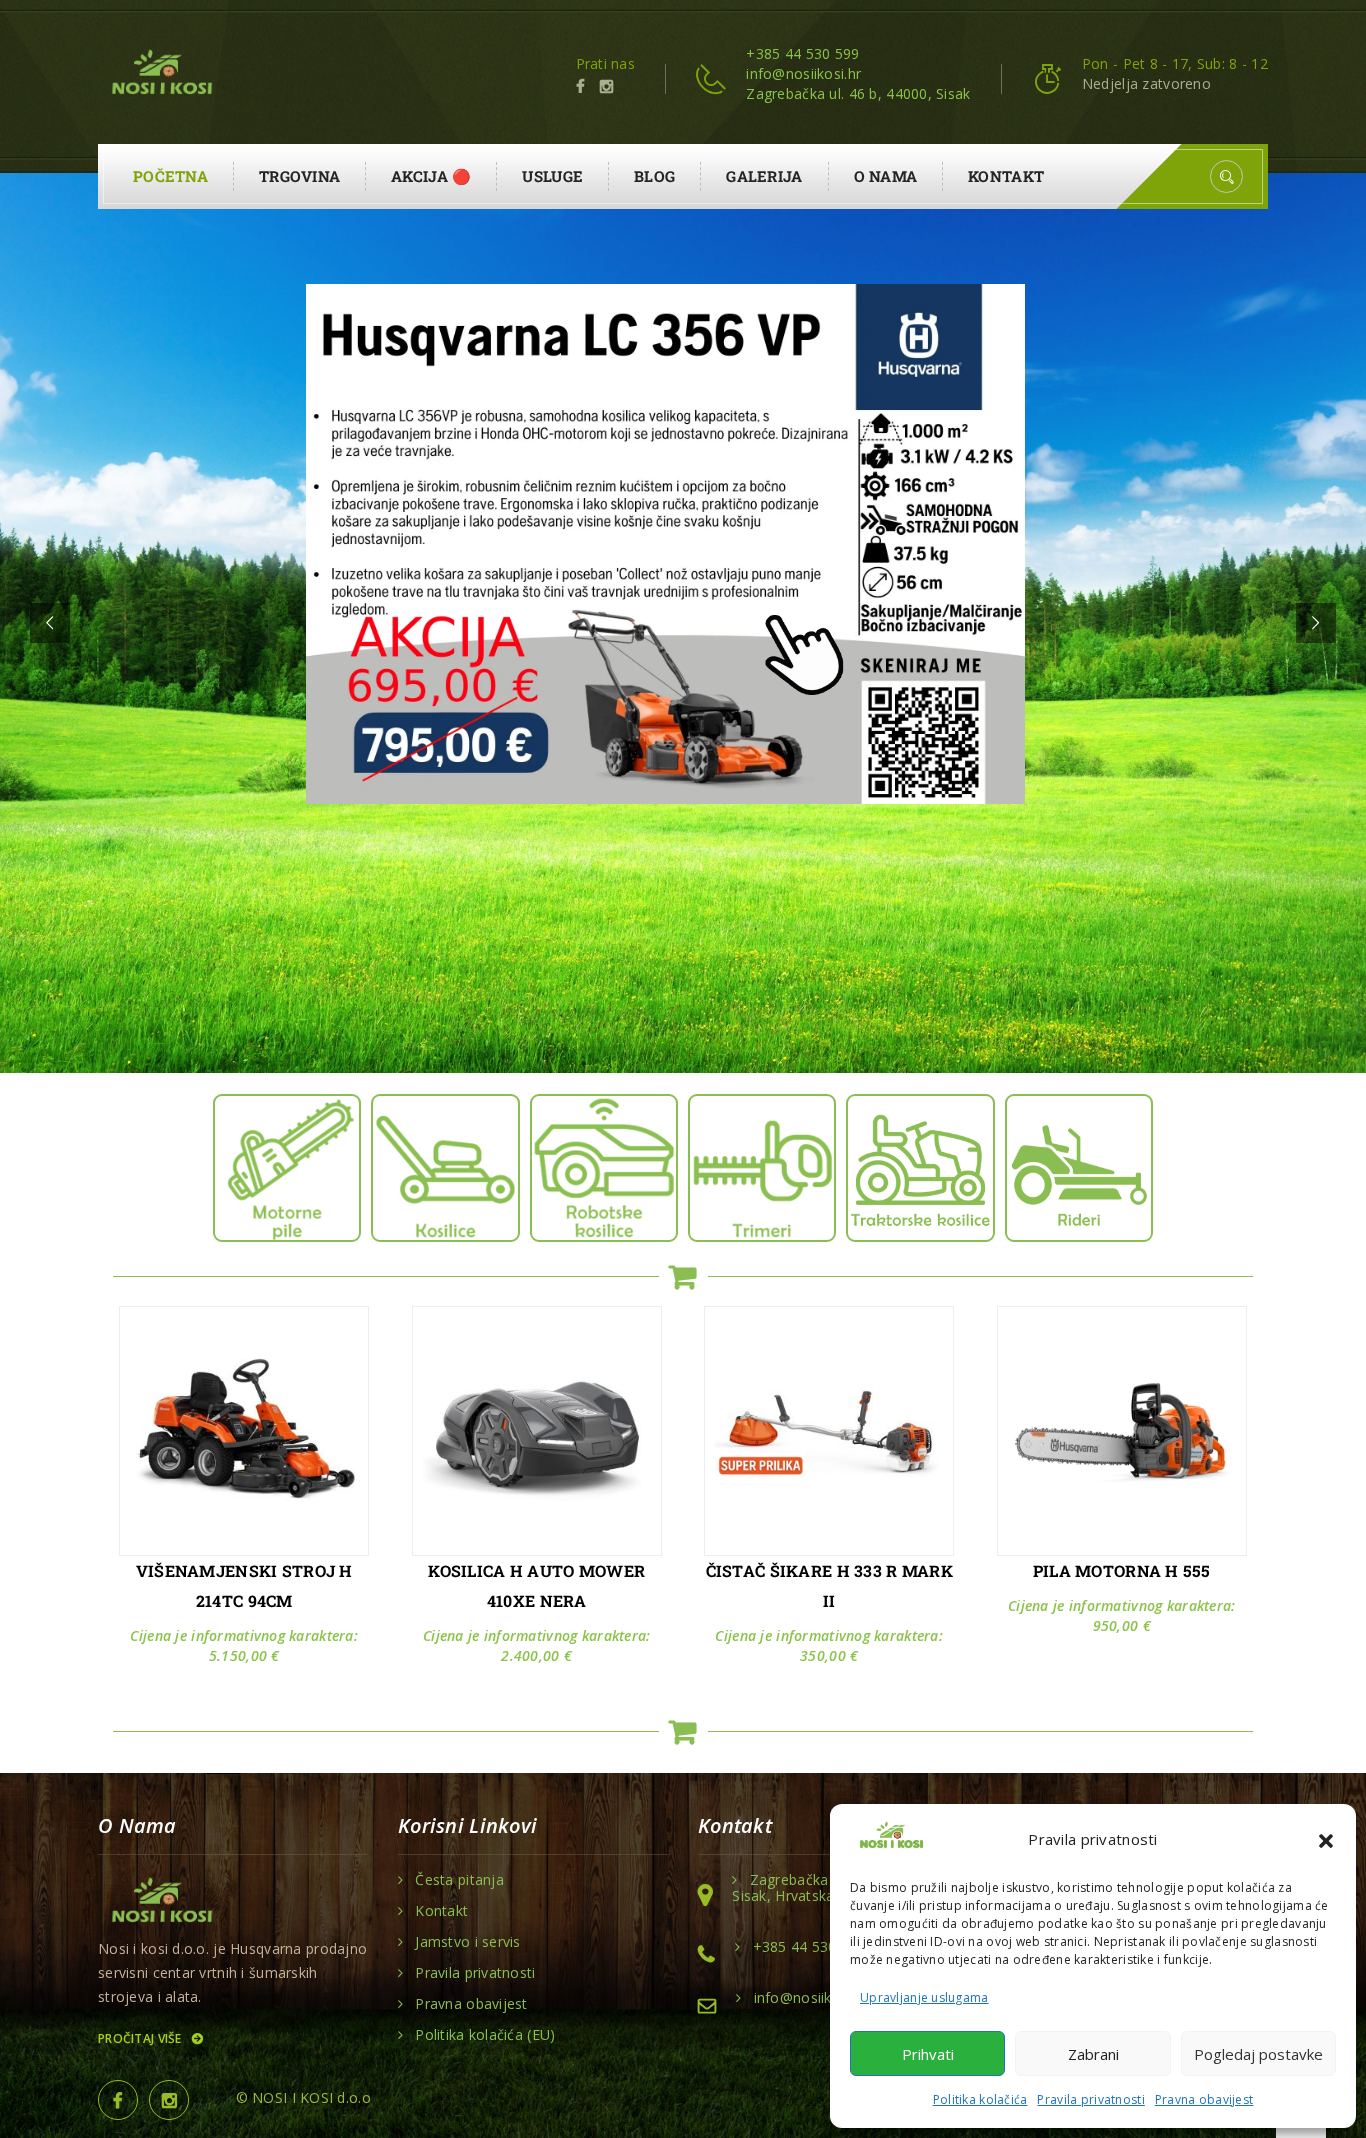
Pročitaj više (141, 2038)
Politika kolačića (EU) (485, 2035)
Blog (654, 176)
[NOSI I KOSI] (160, 74)
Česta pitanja (459, 1880)
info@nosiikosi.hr (803, 73)
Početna (170, 176)
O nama (886, 176)
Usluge (552, 176)
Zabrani (1093, 2054)
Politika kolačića (980, 2099)
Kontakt (1006, 176)
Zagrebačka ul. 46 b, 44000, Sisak (858, 93)
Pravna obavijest (1204, 2099)
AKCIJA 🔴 (431, 176)
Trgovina (299, 176)
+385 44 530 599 (802, 53)
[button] (1326, 1839)
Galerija (764, 176)
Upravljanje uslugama (924, 1997)
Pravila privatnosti (1090, 2099)
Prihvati (928, 2054)
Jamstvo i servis (467, 1942)
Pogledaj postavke (1258, 2054)
